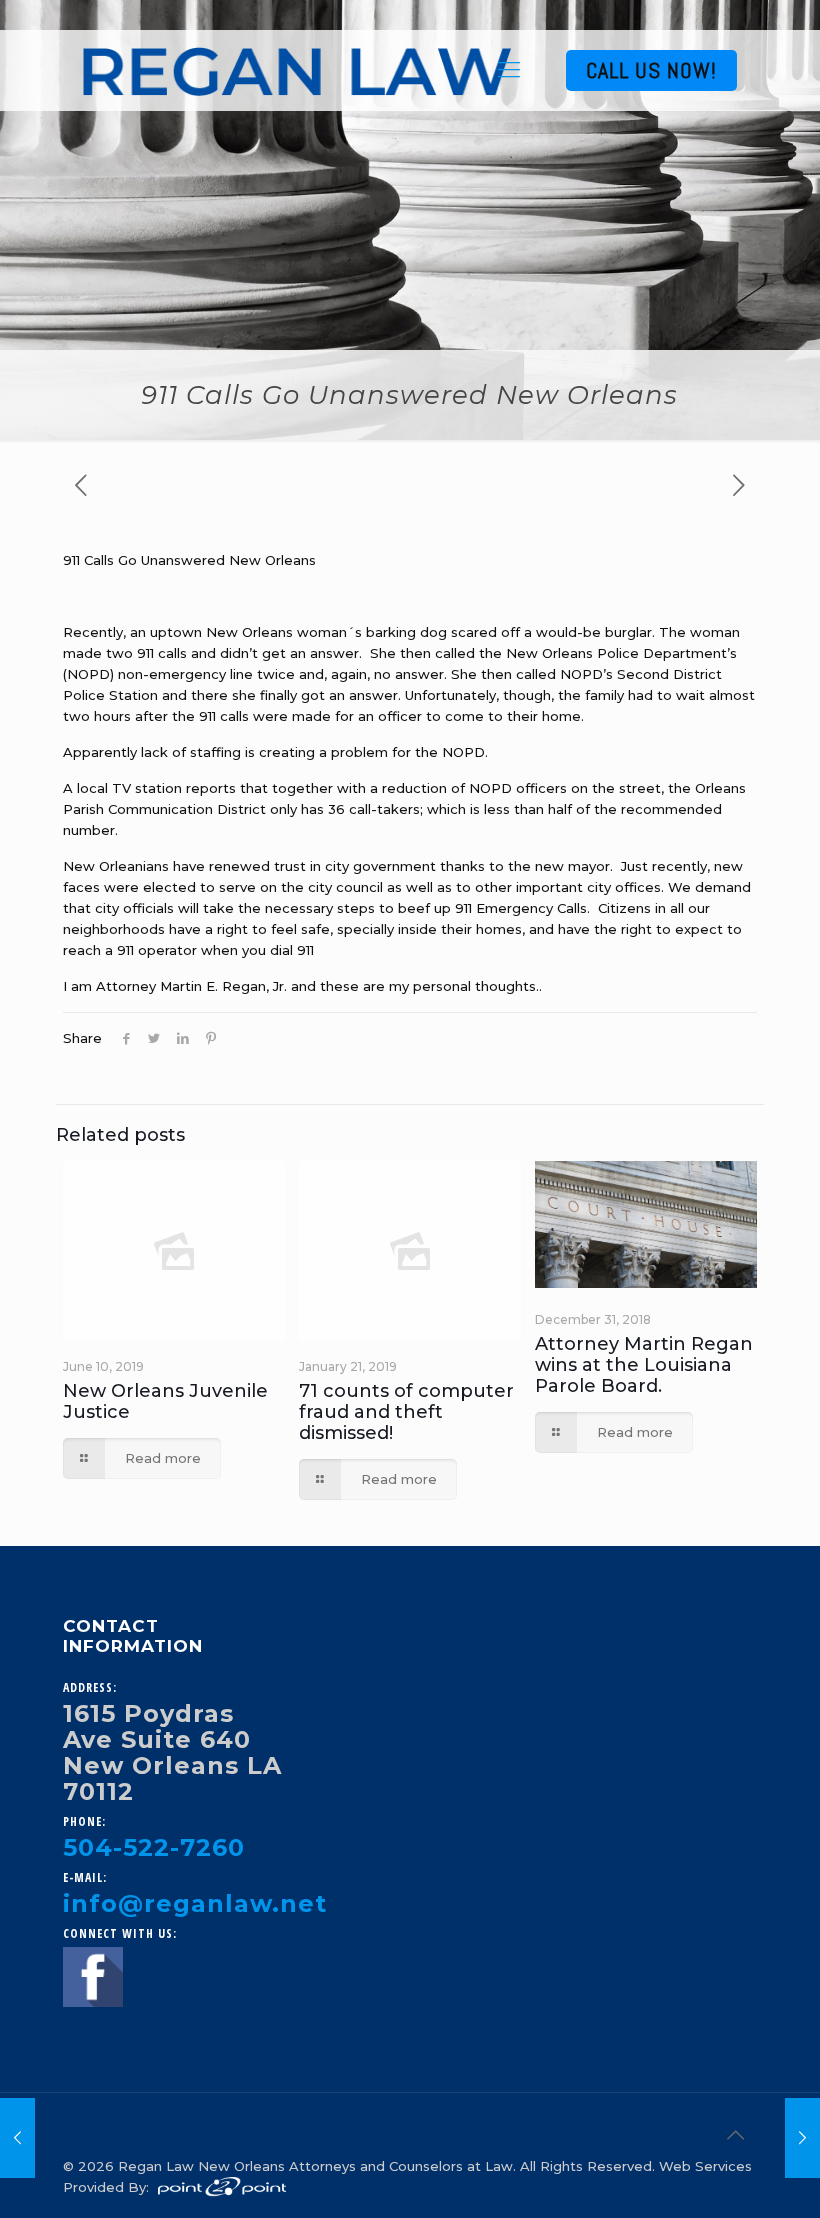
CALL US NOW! (651, 70)
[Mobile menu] (509, 70)
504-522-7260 (154, 1847)
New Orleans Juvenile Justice (165, 1401)
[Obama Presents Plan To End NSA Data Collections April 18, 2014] (17, 2138)
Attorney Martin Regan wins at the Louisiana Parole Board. (644, 1365)
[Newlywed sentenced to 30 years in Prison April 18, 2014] (802, 2138)
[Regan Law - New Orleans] (297, 70)
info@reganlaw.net (195, 1903)
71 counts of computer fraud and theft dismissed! (406, 1412)
